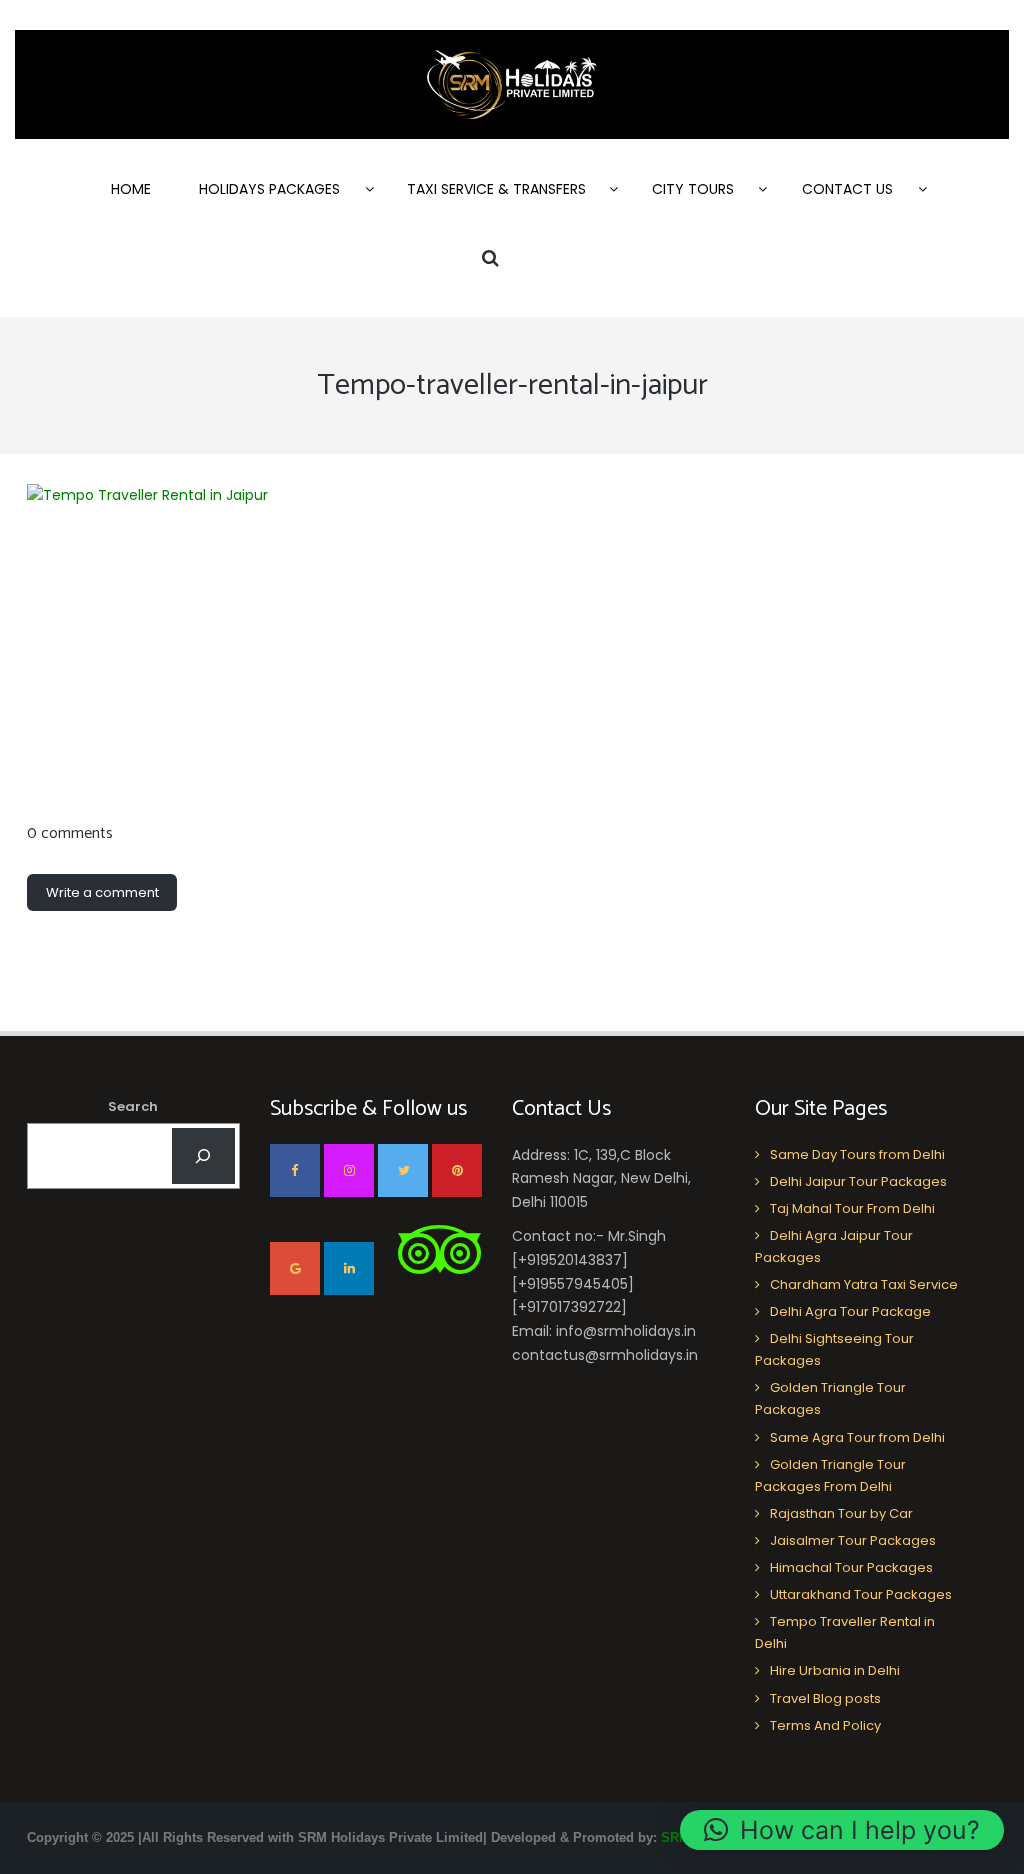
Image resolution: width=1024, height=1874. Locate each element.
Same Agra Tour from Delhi (857, 1437)
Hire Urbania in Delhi (835, 1670)
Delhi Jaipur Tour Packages (858, 1181)
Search (133, 1106)
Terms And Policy (825, 1725)
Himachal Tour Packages (851, 1567)
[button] (842, 1830)
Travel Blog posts (825, 1698)
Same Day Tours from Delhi (857, 1154)
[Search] (203, 1156)
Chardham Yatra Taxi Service (864, 1284)
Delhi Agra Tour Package (850, 1311)
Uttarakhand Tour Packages (861, 1594)
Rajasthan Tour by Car (841, 1513)
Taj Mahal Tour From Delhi (852, 1208)
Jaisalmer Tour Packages (853, 1540)
